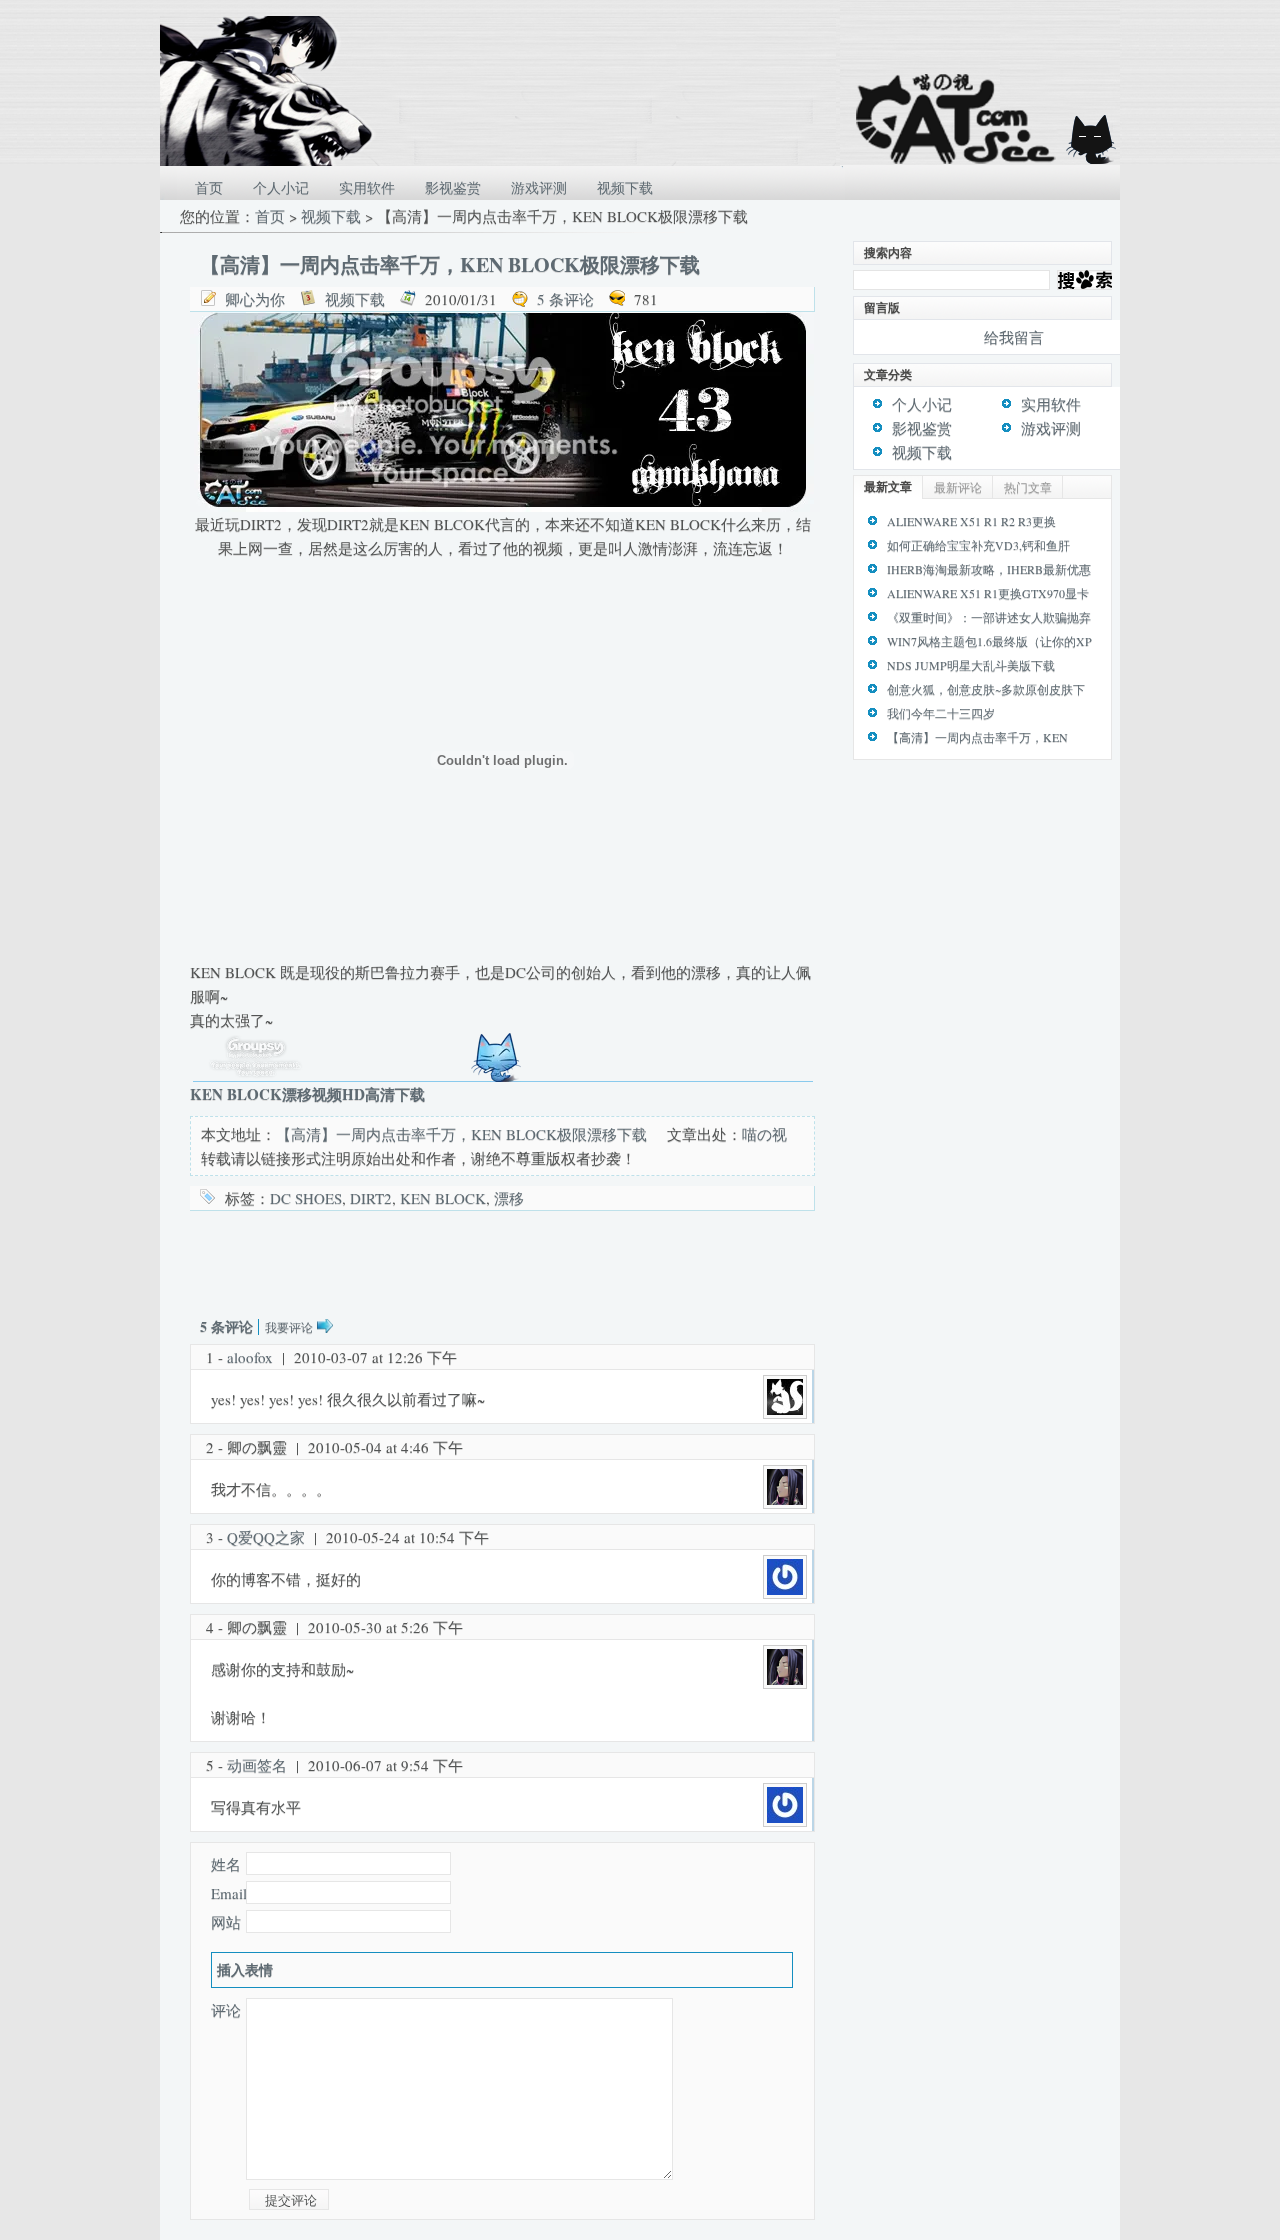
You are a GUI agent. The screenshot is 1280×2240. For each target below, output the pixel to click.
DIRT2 (371, 1198)
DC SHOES (306, 1198)
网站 (226, 1922)
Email (228, 1893)
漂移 (509, 1198)
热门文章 (1028, 487)
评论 (226, 2010)
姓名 (226, 1864)
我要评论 (289, 1327)
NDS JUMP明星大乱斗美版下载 (971, 665)
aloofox (250, 1357)
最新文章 (888, 486)
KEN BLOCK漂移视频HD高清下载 (307, 1094)
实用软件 (367, 187)
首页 (209, 187)
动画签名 (257, 1765)
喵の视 (764, 1134)
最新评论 (958, 487)
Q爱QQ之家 (266, 1537)
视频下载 (625, 187)
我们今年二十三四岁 (941, 713)
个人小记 (281, 187)
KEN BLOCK (443, 1198)
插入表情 (245, 1969)
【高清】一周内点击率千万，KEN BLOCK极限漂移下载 (450, 264)
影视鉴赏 (453, 187)
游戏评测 (539, 187)
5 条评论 (565, 299)
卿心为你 (255, 299)
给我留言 (1014, 337)
